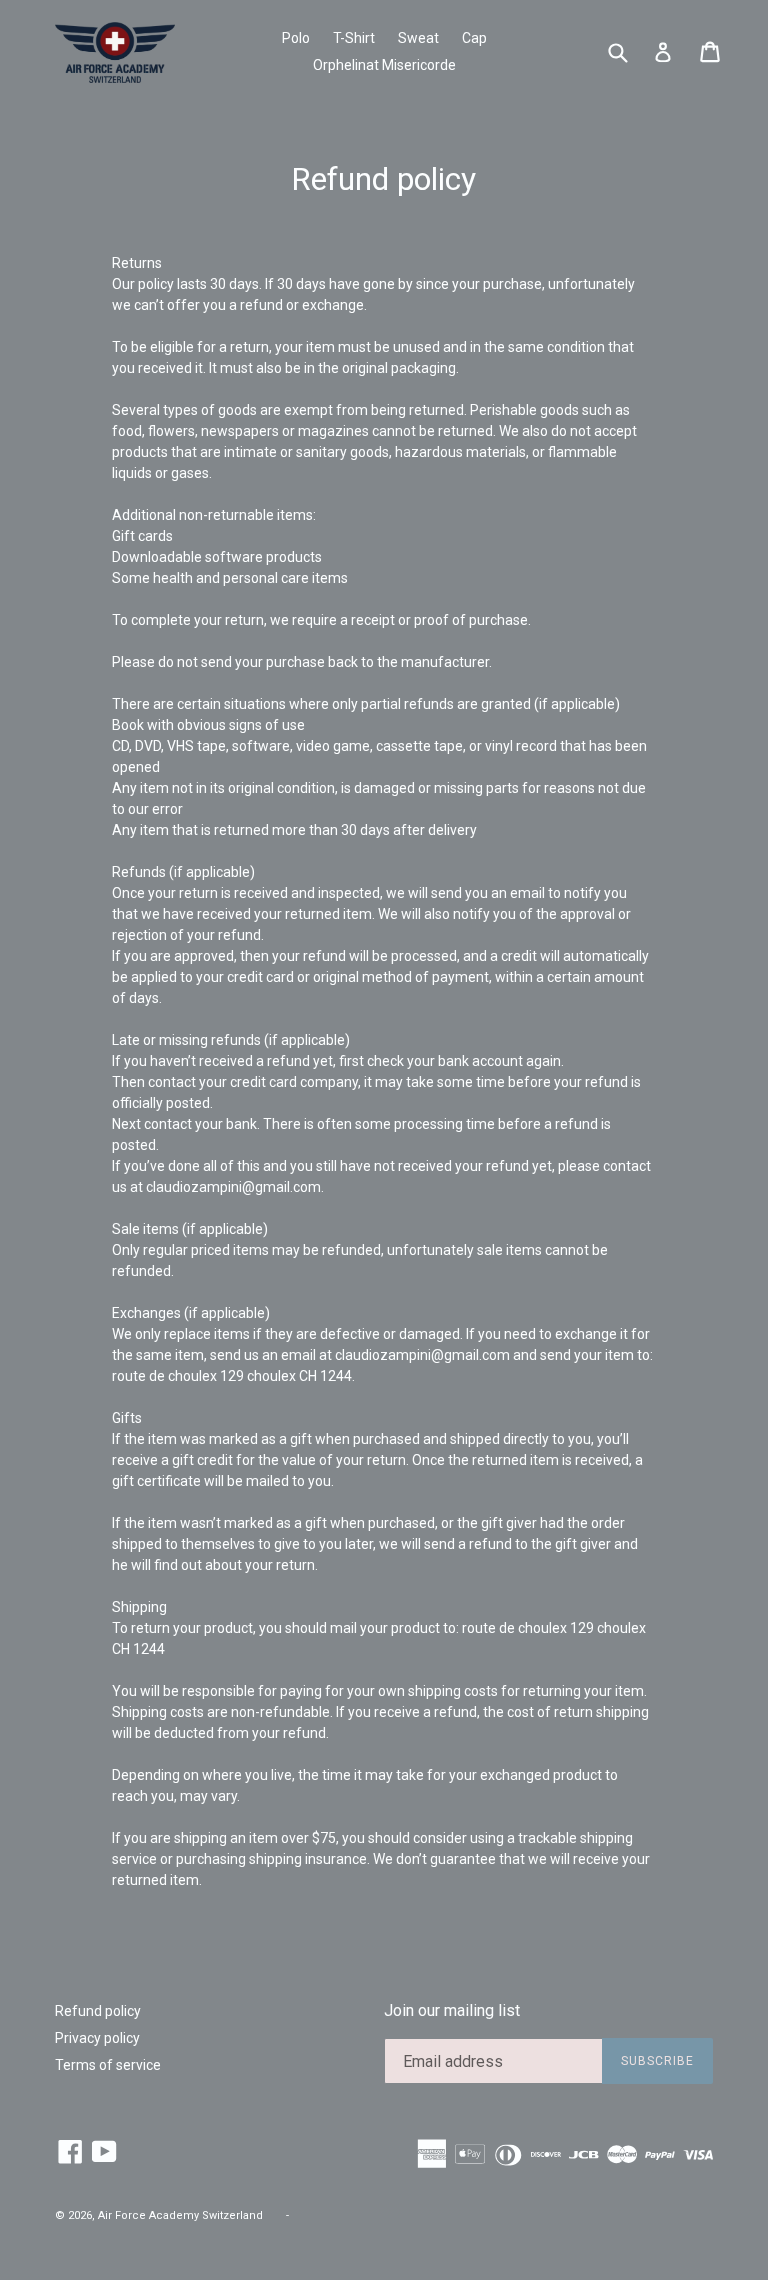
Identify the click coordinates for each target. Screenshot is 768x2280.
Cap (474, 38)
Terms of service (108, 2065)
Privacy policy (97, 2038)
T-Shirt (354, 38)
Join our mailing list (452, 2010)
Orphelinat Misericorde (384, 65)
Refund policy (98, 2011)
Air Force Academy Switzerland (180, 2215)
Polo (296, 38)
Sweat (418, 38)
